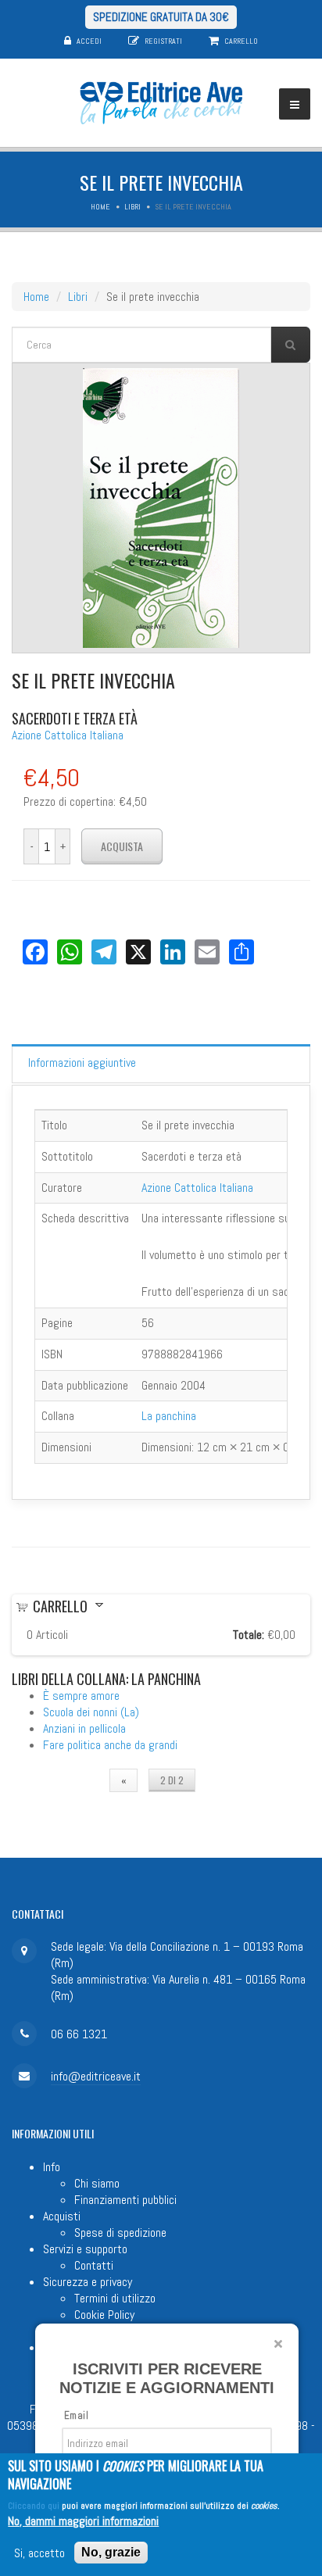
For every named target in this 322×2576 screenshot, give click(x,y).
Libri (132, 207)
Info (52, 2167)
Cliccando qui (34, 2506)
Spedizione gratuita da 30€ (161, 17)
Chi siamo (97, 2183)
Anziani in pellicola (84, 1728)
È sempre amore (81, 1696)
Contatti (94, 2265)
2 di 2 (172, 1780)
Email (76, 2415)
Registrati (163, 41)
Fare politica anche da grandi (110, 1745)
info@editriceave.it (96, 2076)
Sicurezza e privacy (88, 2282)
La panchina (169, 1416)
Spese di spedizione (120, 2233)
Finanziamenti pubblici (125, 2200)
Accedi (89, 41)
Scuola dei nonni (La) (91, 1712)
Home (100, 207)
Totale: (249, 1635)
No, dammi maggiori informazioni (83, 2521)
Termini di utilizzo (115, 2298)
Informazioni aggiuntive (82, 1063)
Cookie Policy (104, 2315)
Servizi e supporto (85, 2249)
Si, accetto (39, 2553)
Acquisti (62, 2216)
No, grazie (111, 2552)
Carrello (241, 41)
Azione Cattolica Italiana (68, 735)
